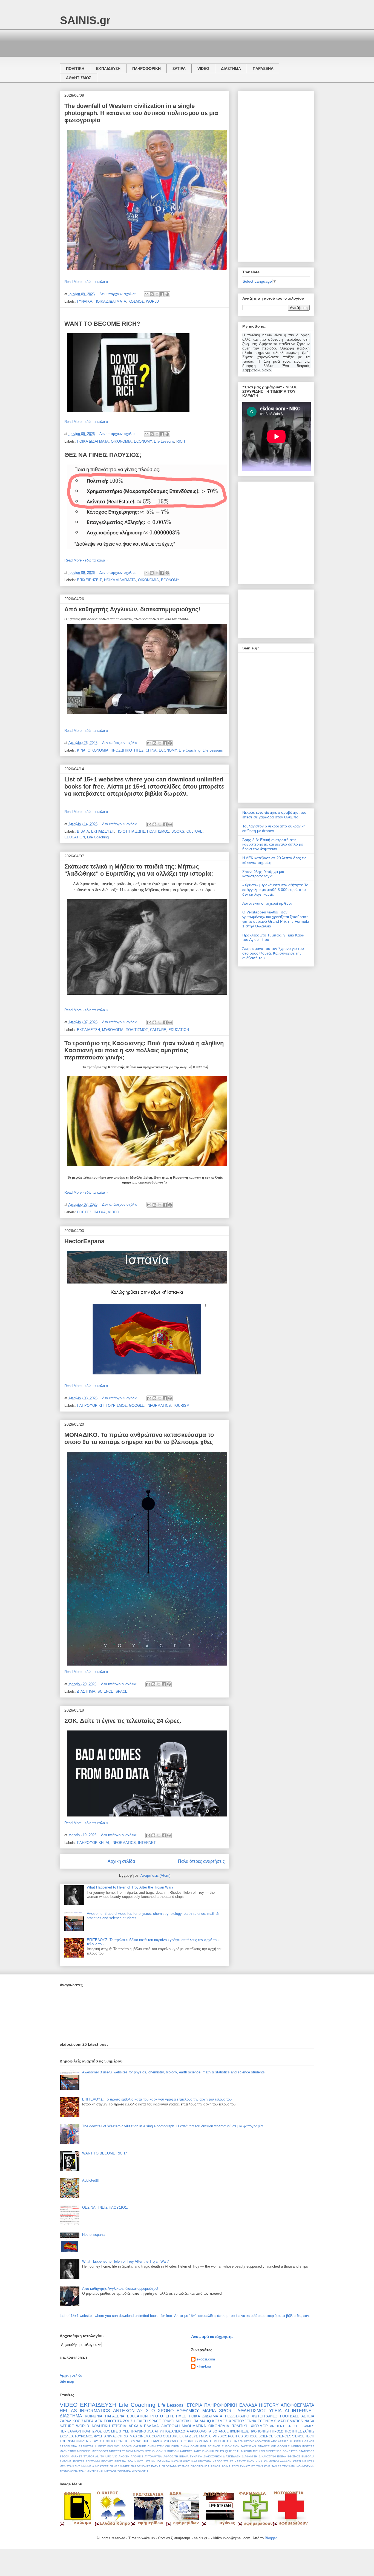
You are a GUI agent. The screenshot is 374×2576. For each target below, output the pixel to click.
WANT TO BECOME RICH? (102, 324)
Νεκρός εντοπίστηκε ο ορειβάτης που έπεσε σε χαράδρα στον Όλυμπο (274, 815)
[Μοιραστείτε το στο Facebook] (162, 294)
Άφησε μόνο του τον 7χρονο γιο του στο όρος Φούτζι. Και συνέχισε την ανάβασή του (273, 953)
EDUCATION (75, 837)
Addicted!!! (91, 2180)
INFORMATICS (159, 1406)
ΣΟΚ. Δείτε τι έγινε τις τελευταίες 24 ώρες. (123, 1721)
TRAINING (138, 2431)
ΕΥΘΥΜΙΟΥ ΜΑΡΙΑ (196, 2411)
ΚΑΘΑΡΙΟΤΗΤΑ (201, 2461)
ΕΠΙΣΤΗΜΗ (93, 2461)
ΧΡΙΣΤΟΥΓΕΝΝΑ (243, 2421)
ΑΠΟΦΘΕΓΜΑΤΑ (297, 2405)
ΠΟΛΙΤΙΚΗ (75, 68)
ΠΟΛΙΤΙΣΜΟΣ (158, 831)
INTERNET (147, 1843)
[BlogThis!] (152, 294)
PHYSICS (220, 2436)
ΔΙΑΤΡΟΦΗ (170, 2426)
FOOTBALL (289, 2416)
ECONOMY (143, 441)
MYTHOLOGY (154, 2451)
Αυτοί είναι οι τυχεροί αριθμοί (267, 903)
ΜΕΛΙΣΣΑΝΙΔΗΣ (70, 2466)
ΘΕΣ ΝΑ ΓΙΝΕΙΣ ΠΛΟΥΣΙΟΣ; (103, 455)
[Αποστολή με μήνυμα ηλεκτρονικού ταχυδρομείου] (146, 294)
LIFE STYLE (120, 2431)
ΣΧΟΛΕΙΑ (67, 2436)
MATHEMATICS (290, 2421)
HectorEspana (84, 1241)
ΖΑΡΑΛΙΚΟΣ (70, 2421)
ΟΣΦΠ (189, 2441)
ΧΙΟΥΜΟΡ (259, 2426)
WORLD (152, 301)
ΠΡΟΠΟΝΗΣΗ (260, 2431)
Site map (67, 2381)
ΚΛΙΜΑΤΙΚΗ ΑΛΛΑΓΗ (278, 2461)
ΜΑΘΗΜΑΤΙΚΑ (194, 2426)
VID (115, 2456)
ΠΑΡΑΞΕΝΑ (263, 68)
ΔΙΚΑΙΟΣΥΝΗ (267, 2456)
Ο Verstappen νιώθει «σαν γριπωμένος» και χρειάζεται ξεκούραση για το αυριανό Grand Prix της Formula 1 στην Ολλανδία (276, 919)
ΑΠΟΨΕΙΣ (137, 2456)
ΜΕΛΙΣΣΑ (308, 2461)
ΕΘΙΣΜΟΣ (294, 2456)
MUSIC (206, 2436)
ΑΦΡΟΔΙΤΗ (171, 2456)
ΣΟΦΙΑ (226, 2466)
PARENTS (186, 2451)
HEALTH (141, 2421)
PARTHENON (202, 2451)
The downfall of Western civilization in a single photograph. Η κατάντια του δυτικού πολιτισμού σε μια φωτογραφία (141, 113)
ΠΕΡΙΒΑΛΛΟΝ (70, 2431)
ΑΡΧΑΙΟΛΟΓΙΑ (201, 2431)
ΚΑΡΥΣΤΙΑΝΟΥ (244, 2461)
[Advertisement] (160, 42)
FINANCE (264, 2446)
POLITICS (235, 2436)
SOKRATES (290, 2451)
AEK (274, 2441)
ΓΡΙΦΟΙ (168, 2421)
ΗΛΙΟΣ (139, 2461)
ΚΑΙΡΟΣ (156, 2441)
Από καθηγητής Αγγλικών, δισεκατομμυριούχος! (132, 609)
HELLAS (68, 2411)
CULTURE (195, 831)
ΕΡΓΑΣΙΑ (120, 2461)
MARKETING (68, 2451)
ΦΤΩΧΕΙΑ (230, 2441)
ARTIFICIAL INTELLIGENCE (296, 2441)
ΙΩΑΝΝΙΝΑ (163, 2461)
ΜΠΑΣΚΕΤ (102, 2466)
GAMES (308, 2426)
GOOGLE (137, 1406)
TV (102, 2456)
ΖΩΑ (130, 2461)
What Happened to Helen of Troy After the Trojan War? (130, 1887)
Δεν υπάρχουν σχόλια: (118, 294)
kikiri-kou (204, 2366)
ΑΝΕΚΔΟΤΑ (180, 2431)
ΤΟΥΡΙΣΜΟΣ (116, 1406)
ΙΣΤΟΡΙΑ (194, 2405)
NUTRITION (171, 2451)
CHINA (151, 750)
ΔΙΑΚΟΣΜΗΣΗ (212, 2456)
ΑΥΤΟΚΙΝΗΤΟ (104, 2441)
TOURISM (181, 1406)
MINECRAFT (117, 2451)
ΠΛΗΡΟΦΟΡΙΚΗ (146, 68)
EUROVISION (231, 2446)
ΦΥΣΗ (99, 2436)
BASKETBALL (88, 2446)
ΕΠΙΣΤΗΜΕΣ (176, 2416)
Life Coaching (190, 750)
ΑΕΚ (99, 2421)
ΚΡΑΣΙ (297, 2461)
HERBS (296, 2446)
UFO (108, 2456)
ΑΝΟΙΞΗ (124, 2456)
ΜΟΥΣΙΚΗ (184, 2421)
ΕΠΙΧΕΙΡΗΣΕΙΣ (89, 580)
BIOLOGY (114, 2446)
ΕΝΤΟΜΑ (66, 2461)
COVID (157, 2436)
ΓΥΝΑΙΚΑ (85, 301)
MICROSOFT (100, 2451)
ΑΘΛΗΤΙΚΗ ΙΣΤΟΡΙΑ (109, 2426)
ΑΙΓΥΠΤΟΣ (163, 2431)
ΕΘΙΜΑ (282, 2456)
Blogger (271, 2538)
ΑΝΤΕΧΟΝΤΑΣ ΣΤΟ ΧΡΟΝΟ (143, 2411)
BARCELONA (68, 2446)
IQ (209, 2421)
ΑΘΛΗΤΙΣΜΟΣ (79, 78)
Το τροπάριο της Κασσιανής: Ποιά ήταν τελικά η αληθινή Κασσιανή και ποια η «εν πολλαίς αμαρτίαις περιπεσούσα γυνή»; (144, 1050)
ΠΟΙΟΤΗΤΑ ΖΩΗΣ (131, 831)
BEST (102, 2446)
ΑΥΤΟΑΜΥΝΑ (153, 2456)
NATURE (67, 2426)
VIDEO (203, 68)
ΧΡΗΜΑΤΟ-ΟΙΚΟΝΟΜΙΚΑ (115, 2471)
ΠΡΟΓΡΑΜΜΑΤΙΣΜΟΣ (176, 2466)
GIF (273, 2446)
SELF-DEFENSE (271, 2451)
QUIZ (228, 2451)
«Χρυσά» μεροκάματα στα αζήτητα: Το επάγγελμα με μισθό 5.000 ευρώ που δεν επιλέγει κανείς (275, 890)
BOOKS (178, 831)
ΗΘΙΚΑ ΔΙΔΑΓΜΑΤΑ (110, 301)
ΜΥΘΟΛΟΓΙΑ (113, 1030)
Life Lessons (164, 441)
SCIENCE (105, 1691)
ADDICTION (262, 2441)
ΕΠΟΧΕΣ (107, 2461)
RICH (181, 441)
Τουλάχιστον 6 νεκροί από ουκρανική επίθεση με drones (274, 828)
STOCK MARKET (71, 2456)
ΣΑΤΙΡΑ (179, 68)
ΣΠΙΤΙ (235, 2466)
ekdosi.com (206, 2359)
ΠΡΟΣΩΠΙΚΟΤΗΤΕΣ (127, 750)
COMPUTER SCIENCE (205, 2446)
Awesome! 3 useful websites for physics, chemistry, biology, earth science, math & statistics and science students (173, 2072)
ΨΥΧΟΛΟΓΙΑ (140, 2471)
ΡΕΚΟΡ (215, 2466)
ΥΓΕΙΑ (275, 2411)
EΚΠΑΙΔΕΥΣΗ (190, 2436)
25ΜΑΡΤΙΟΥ (246, 2441)
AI (107, 1843)
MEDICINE (84, 2451)
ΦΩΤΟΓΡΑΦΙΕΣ (265, 2416)
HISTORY (269, 2405)
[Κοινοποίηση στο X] (157, 294)
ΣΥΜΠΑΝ (201, 2441)
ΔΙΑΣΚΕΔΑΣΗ (232, 2456)
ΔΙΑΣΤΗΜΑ (231, 68)
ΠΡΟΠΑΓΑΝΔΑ (200, 2466)
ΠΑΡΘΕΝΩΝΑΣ (140, 2466)
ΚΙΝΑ (81, 750)
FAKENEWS (248, 2446)
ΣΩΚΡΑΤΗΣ (263, 2466)
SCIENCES (283, 2436)
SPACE (122, 1691)
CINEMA (144, 2436)
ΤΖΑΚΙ (83, 2471)
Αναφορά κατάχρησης (212, 2336)
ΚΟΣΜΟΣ (136, 301)
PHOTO (157, 2416)
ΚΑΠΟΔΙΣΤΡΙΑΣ (223, 2461)
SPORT (227, 2411)
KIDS (107, 2431)
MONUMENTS (135, 2451)
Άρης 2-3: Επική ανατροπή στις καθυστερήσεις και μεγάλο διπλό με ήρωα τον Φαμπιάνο (273, 844)
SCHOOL (251, 2436)
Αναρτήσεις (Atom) (155, 1876)
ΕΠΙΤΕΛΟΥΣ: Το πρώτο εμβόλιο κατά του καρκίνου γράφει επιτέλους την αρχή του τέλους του (157, 2099)
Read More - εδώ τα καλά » (86, 282)
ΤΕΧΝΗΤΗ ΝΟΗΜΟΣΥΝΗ (298, 2466)
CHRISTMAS (127, 2436)
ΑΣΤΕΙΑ (308, 2416)
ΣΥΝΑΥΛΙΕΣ (247, 2466)
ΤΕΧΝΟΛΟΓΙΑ (69, 2471)
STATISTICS (307, 2451)
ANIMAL (110, 2436)
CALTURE (158, 1030)
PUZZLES (218, 2451)
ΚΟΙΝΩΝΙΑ (94, 2416)
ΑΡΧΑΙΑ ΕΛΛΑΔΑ (144, 2426)
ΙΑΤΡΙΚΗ (150, 2461)
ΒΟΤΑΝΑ (219, 2431)
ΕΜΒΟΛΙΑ (308, 2456)
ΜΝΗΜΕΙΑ (88, 2466)
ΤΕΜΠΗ (215, 2441)
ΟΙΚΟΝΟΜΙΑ (121, 441)
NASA (309, 2421)
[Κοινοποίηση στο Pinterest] (167, 294)
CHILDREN (172, 2446)
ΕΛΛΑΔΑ (248, 2405)
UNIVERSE (84, 2441)
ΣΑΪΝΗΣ (308, 2431)
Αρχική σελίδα (121, 1861)
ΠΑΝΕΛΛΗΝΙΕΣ (120, 2466)
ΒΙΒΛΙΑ (83, 831)
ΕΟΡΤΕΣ (84, 1212)
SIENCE (298, 2436)
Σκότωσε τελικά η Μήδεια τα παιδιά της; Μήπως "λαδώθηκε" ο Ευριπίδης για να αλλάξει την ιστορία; (139, 870)
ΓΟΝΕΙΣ (122, 2441)
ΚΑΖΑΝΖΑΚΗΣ (181, 2461)
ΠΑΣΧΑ (100, 1212)
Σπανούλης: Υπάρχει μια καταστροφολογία (263, 874)
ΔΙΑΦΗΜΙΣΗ (249, 2456)
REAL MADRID (242, 2451)
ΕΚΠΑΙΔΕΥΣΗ (108, 68)
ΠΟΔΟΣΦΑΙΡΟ (237, 2416)
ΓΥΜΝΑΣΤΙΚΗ (139, 2441)
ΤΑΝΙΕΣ (276, 2466)
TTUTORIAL (91, 2456)
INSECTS (308, 2446)
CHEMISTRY (156, 2446)
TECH (310, 2436)
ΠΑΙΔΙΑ (200, 2421)
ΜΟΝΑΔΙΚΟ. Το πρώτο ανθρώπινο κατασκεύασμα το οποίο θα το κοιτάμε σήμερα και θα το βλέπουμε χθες (139, 1438)
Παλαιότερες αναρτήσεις (201, 1861)
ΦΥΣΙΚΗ (93, 2471)
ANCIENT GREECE (285, 2426)
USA (150, 2431)
